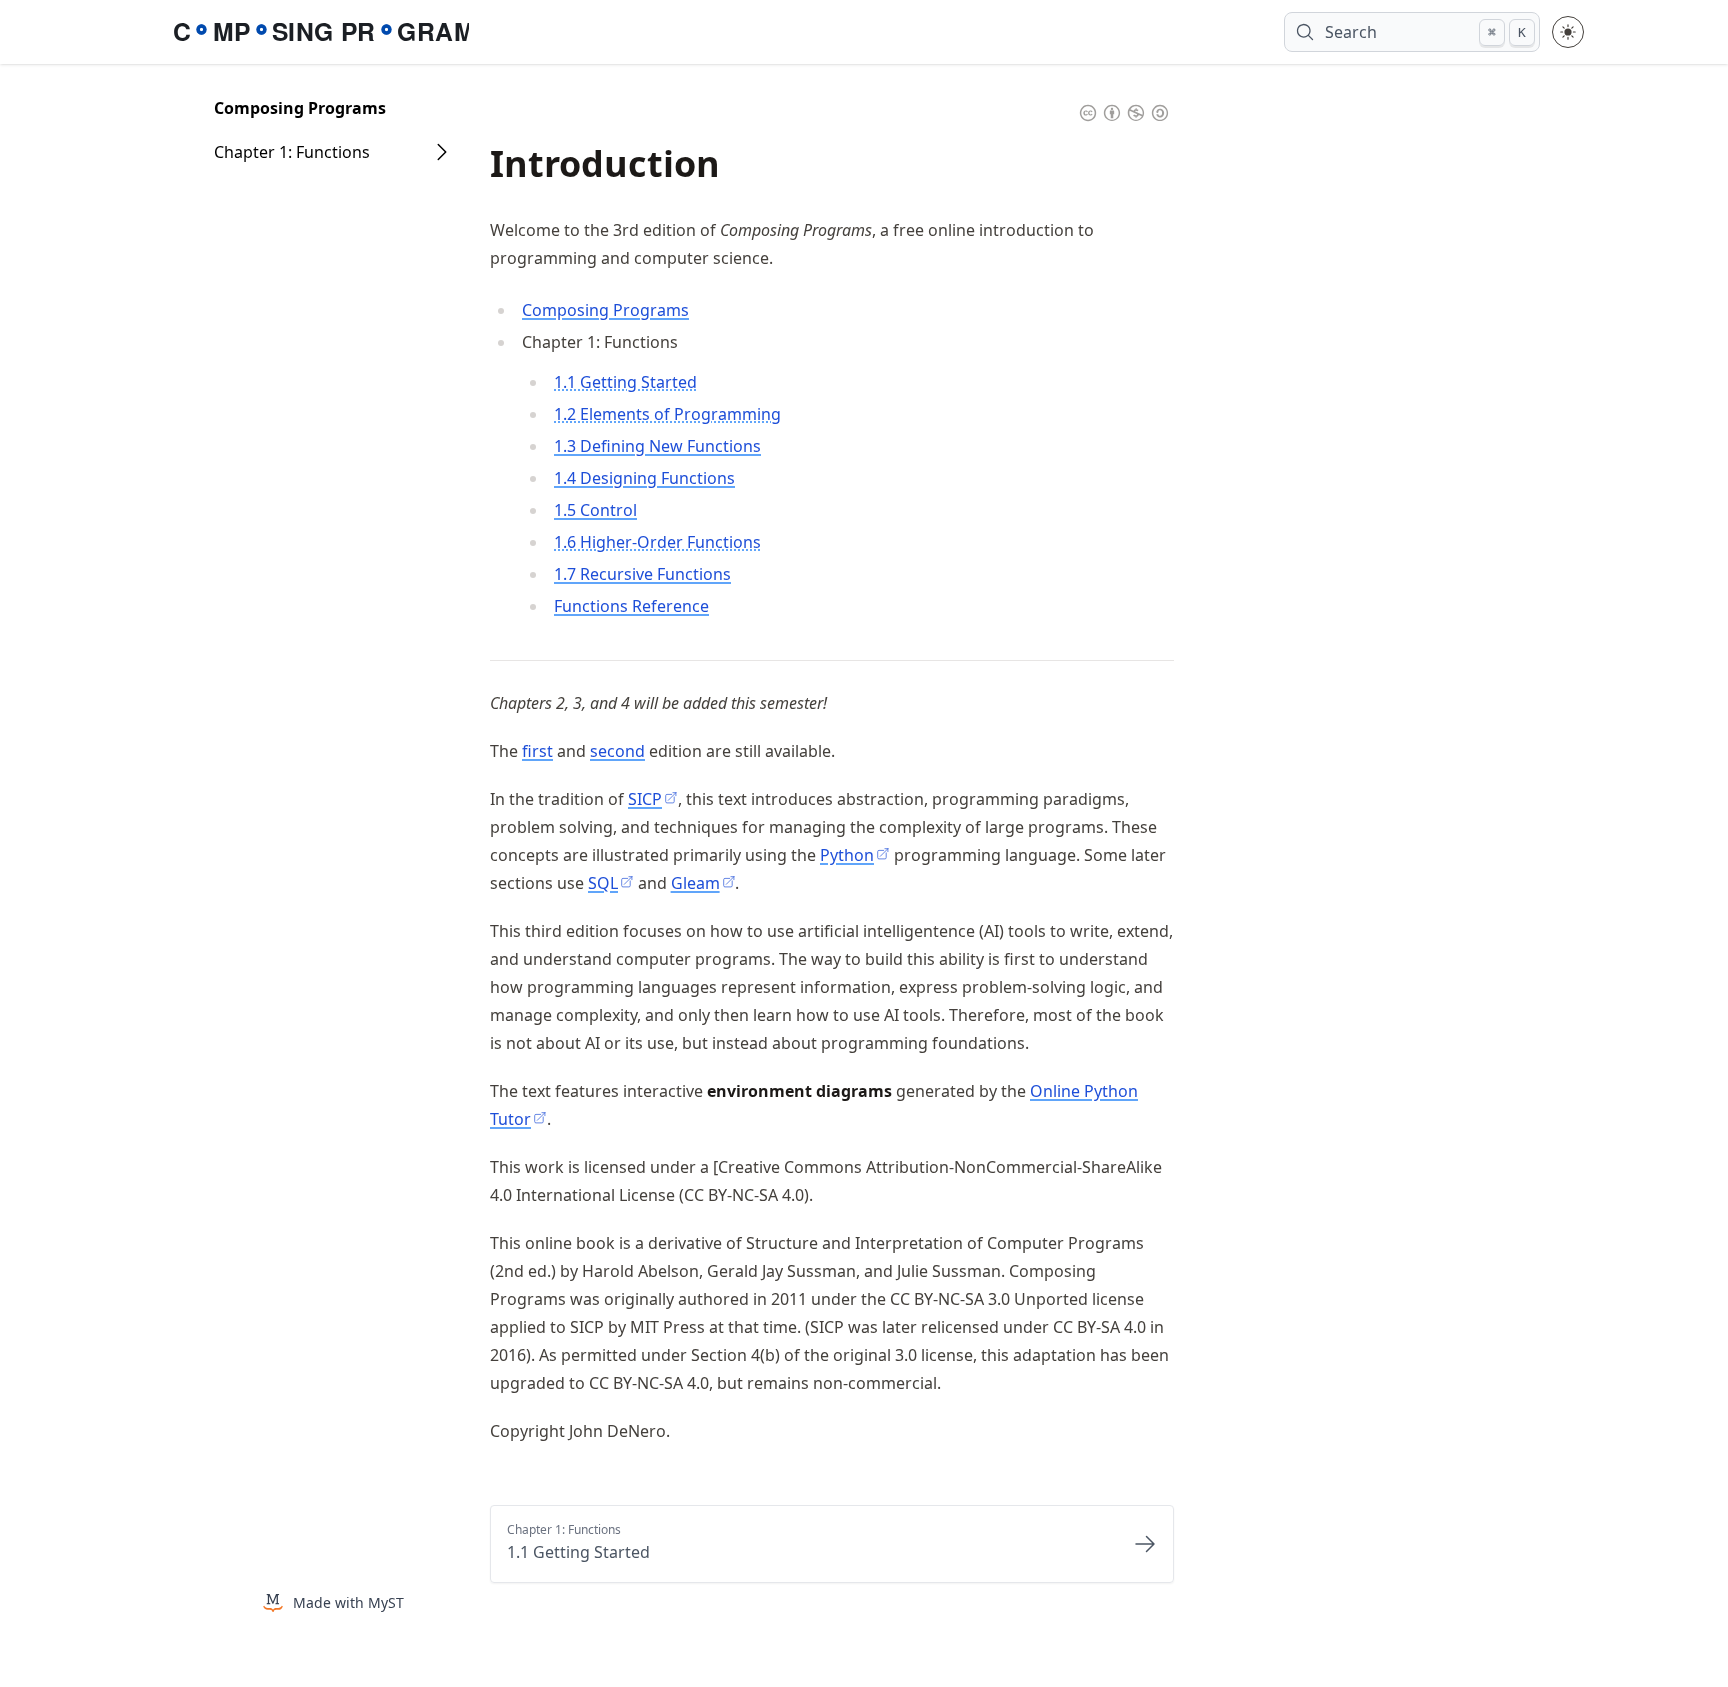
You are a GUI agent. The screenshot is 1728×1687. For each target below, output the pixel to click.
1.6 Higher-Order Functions (657, 542)
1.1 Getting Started (625, 382)
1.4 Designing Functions (644, 478)
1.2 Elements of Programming (667, 414)
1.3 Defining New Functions (657, 446)
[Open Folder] (442, 152)
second (617, 751)
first (537, 751)
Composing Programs (300, 108)
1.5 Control (595, 510)
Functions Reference (631, 606)
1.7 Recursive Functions (642, 574)
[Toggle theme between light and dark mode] (1568, 32)
